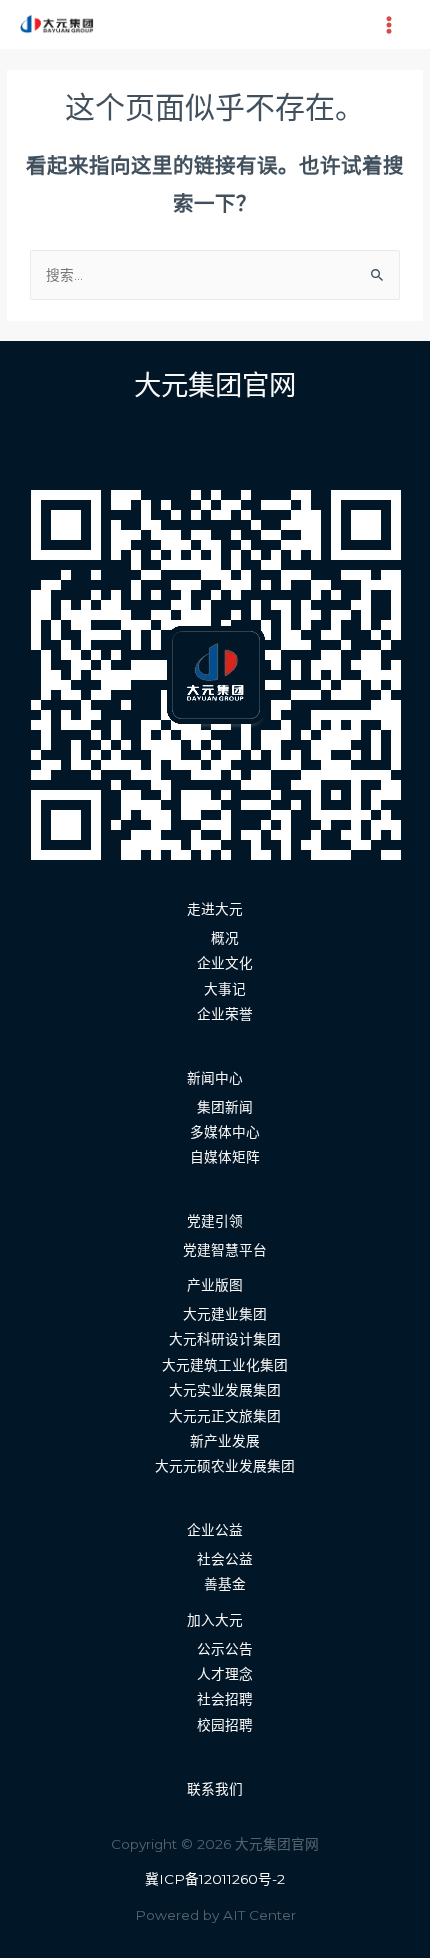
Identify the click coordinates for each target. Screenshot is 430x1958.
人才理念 (225, 1674)
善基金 (225, 1584)
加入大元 (215, 1620)
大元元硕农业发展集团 (225, 1466)
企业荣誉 (225, 1014)
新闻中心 (215, 1078)
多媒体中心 (225, 1132)
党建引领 (215, 1221)
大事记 (225, 989)
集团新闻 (225, 1107)
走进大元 (215, 909)
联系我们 (215, 1789)
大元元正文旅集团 (225, 1416)
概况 (225, 938)
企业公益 (215, 1530)
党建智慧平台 (225, 1250)
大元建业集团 (225, 1314)
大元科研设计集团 (225, 1339)
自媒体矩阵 (225, 1157)
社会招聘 (225, 1699)
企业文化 (225, 963)
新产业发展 (225, 1441)
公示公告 (225, 1649)
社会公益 (225, 1559)
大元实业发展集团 (225, 1390)
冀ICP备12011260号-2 (215, 1879)
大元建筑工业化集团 (225, 1365)
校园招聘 (225, 1725)
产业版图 (215, 1285)
